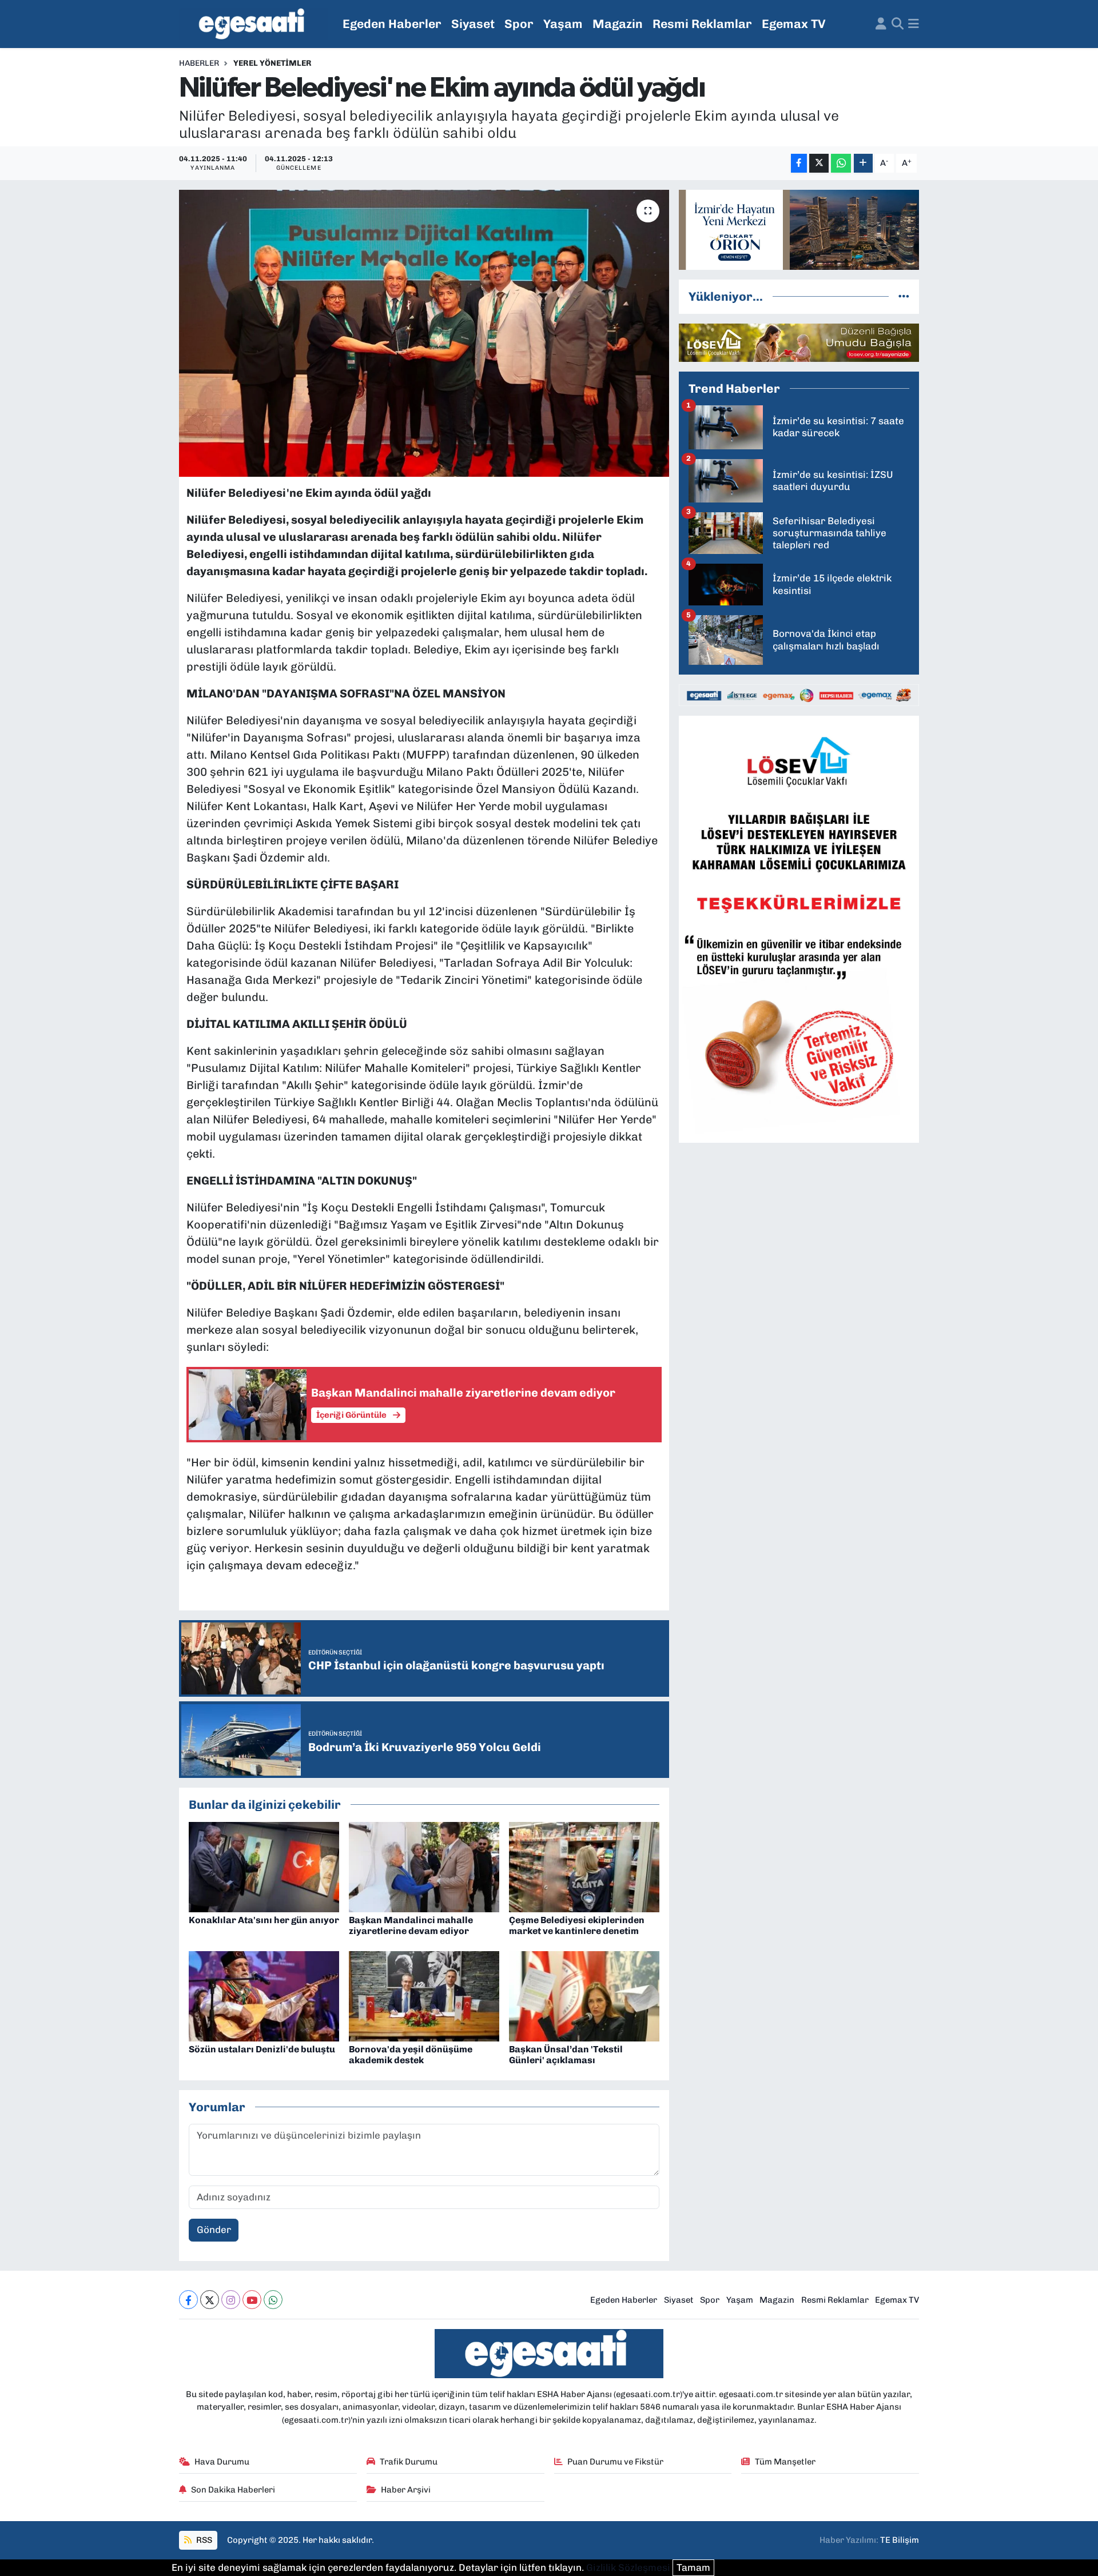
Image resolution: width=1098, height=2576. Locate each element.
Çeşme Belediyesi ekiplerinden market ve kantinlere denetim (577, 1925)
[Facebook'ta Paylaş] (799, 163)
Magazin (618, 24)
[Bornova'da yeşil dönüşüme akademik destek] (424, 1995)
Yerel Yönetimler (272, 63)
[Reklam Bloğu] (799, 229)
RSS (203, 2540)
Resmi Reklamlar (702, 24)
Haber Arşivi (406, 2490)
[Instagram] (231, 2300)
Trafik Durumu (409, 2462)
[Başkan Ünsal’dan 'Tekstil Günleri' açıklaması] (584, 1995)
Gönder (214, 2230)
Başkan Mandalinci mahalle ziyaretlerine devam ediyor (411, 1925)
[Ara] (898, 24)
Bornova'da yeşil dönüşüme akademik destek (411, 2055)
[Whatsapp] (273, 2300)
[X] (210, 2300)
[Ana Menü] (914, 24)
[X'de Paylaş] (819, 163)
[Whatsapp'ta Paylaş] (841, 163)
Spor (519, 24)
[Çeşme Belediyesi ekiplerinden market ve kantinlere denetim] (584, 1866)
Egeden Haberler (392, 24)
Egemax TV (793, 24)
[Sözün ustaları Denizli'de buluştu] (264, 1995)
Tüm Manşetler (785, 2462)
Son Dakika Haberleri (233, 2490)
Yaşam (563, 24)
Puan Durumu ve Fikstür (615, 2462)
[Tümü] (904, 296)
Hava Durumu (222, 2462)
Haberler (199, 63)
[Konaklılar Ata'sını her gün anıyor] (264, 1866)
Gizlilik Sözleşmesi (628, 2567)
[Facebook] (188, 2300)
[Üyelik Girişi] (881, 24)
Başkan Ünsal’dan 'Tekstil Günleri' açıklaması (566, 2055)
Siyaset (473, 24)
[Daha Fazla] (863, 163)
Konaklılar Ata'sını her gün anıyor (264, 1920)
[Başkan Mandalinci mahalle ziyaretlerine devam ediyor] (424, 1866)
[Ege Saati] (254, 24)
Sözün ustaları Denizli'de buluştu (262, 2049)
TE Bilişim (900, 2540)
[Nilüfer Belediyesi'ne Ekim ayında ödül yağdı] (424, 333)
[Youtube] (252, 2300)
